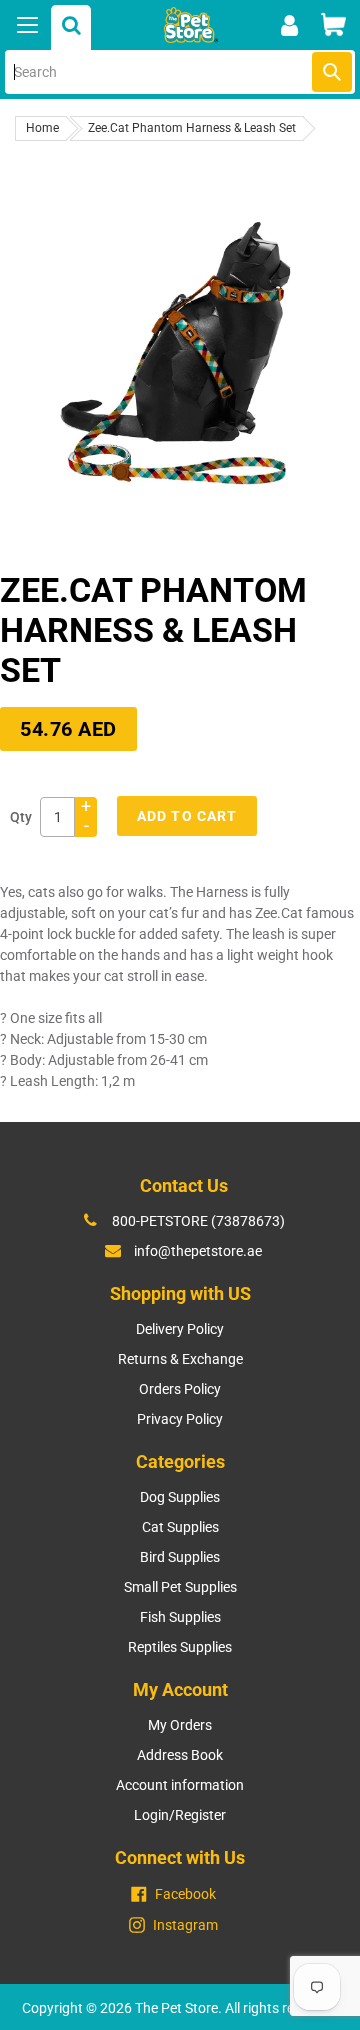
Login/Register (180, 1815)
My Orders (180, 1725)
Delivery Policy (180, 1329)
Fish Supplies (180, 1617)
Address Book (180, 1755)
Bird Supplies (180, 1557)
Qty (21, 817)
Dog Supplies (180, 1497)
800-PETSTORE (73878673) (198, 1221)
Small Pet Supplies (180, 1587)
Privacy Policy (180, 1419)
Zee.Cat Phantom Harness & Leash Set (192, 128)
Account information (180, 1785)
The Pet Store (176, 2008)
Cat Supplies (180, 1527)
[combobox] (180, 72)
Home (42, 128)
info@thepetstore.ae (198, 1251)
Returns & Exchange (180, 1359)
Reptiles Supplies (180, 1647)
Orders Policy (180, 1389)
